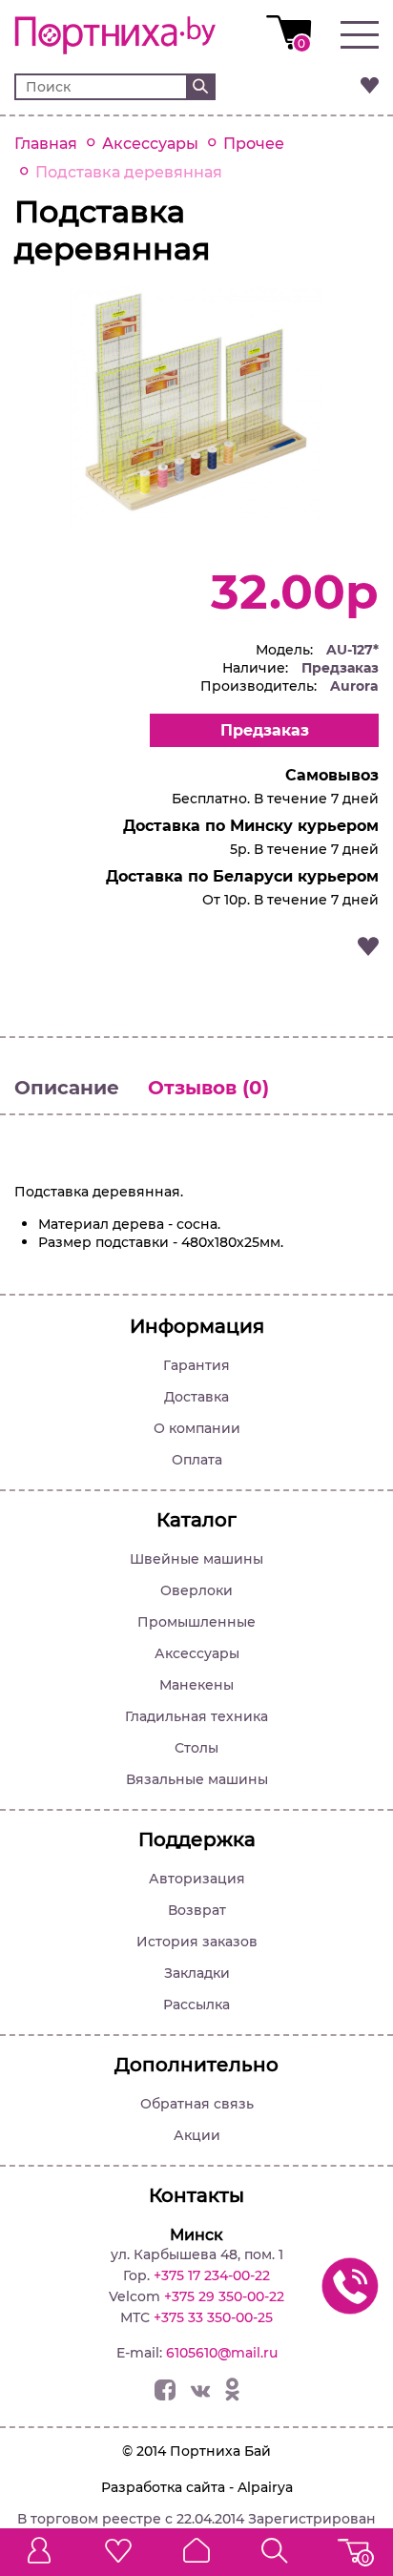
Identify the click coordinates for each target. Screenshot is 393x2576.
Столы (196, 1748)
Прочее (254, 144)
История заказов (197, 1942)
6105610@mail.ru (222, 2353)
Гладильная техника (196, 1716)
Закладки (197, 1973)
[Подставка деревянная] (196, 519)
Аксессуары (150, 144)
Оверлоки (196, 1590)
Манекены (196, 1685)
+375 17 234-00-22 (212, 2275)
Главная (46, 144)
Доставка (196, 1397)
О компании (197, 1428)
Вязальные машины (197, 1779)
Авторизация (197, 1879)
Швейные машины (196, 1559)
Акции (197, 2135)
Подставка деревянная (129, 172)
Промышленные (196, 1622)
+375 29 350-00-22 (224, 2296)
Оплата (197, 1460)
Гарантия (196, 1365)
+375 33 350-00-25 (213, 2317)
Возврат (197, 1910)
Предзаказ (265, 730)
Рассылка (196, 2005)
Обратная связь (197, 2104)
